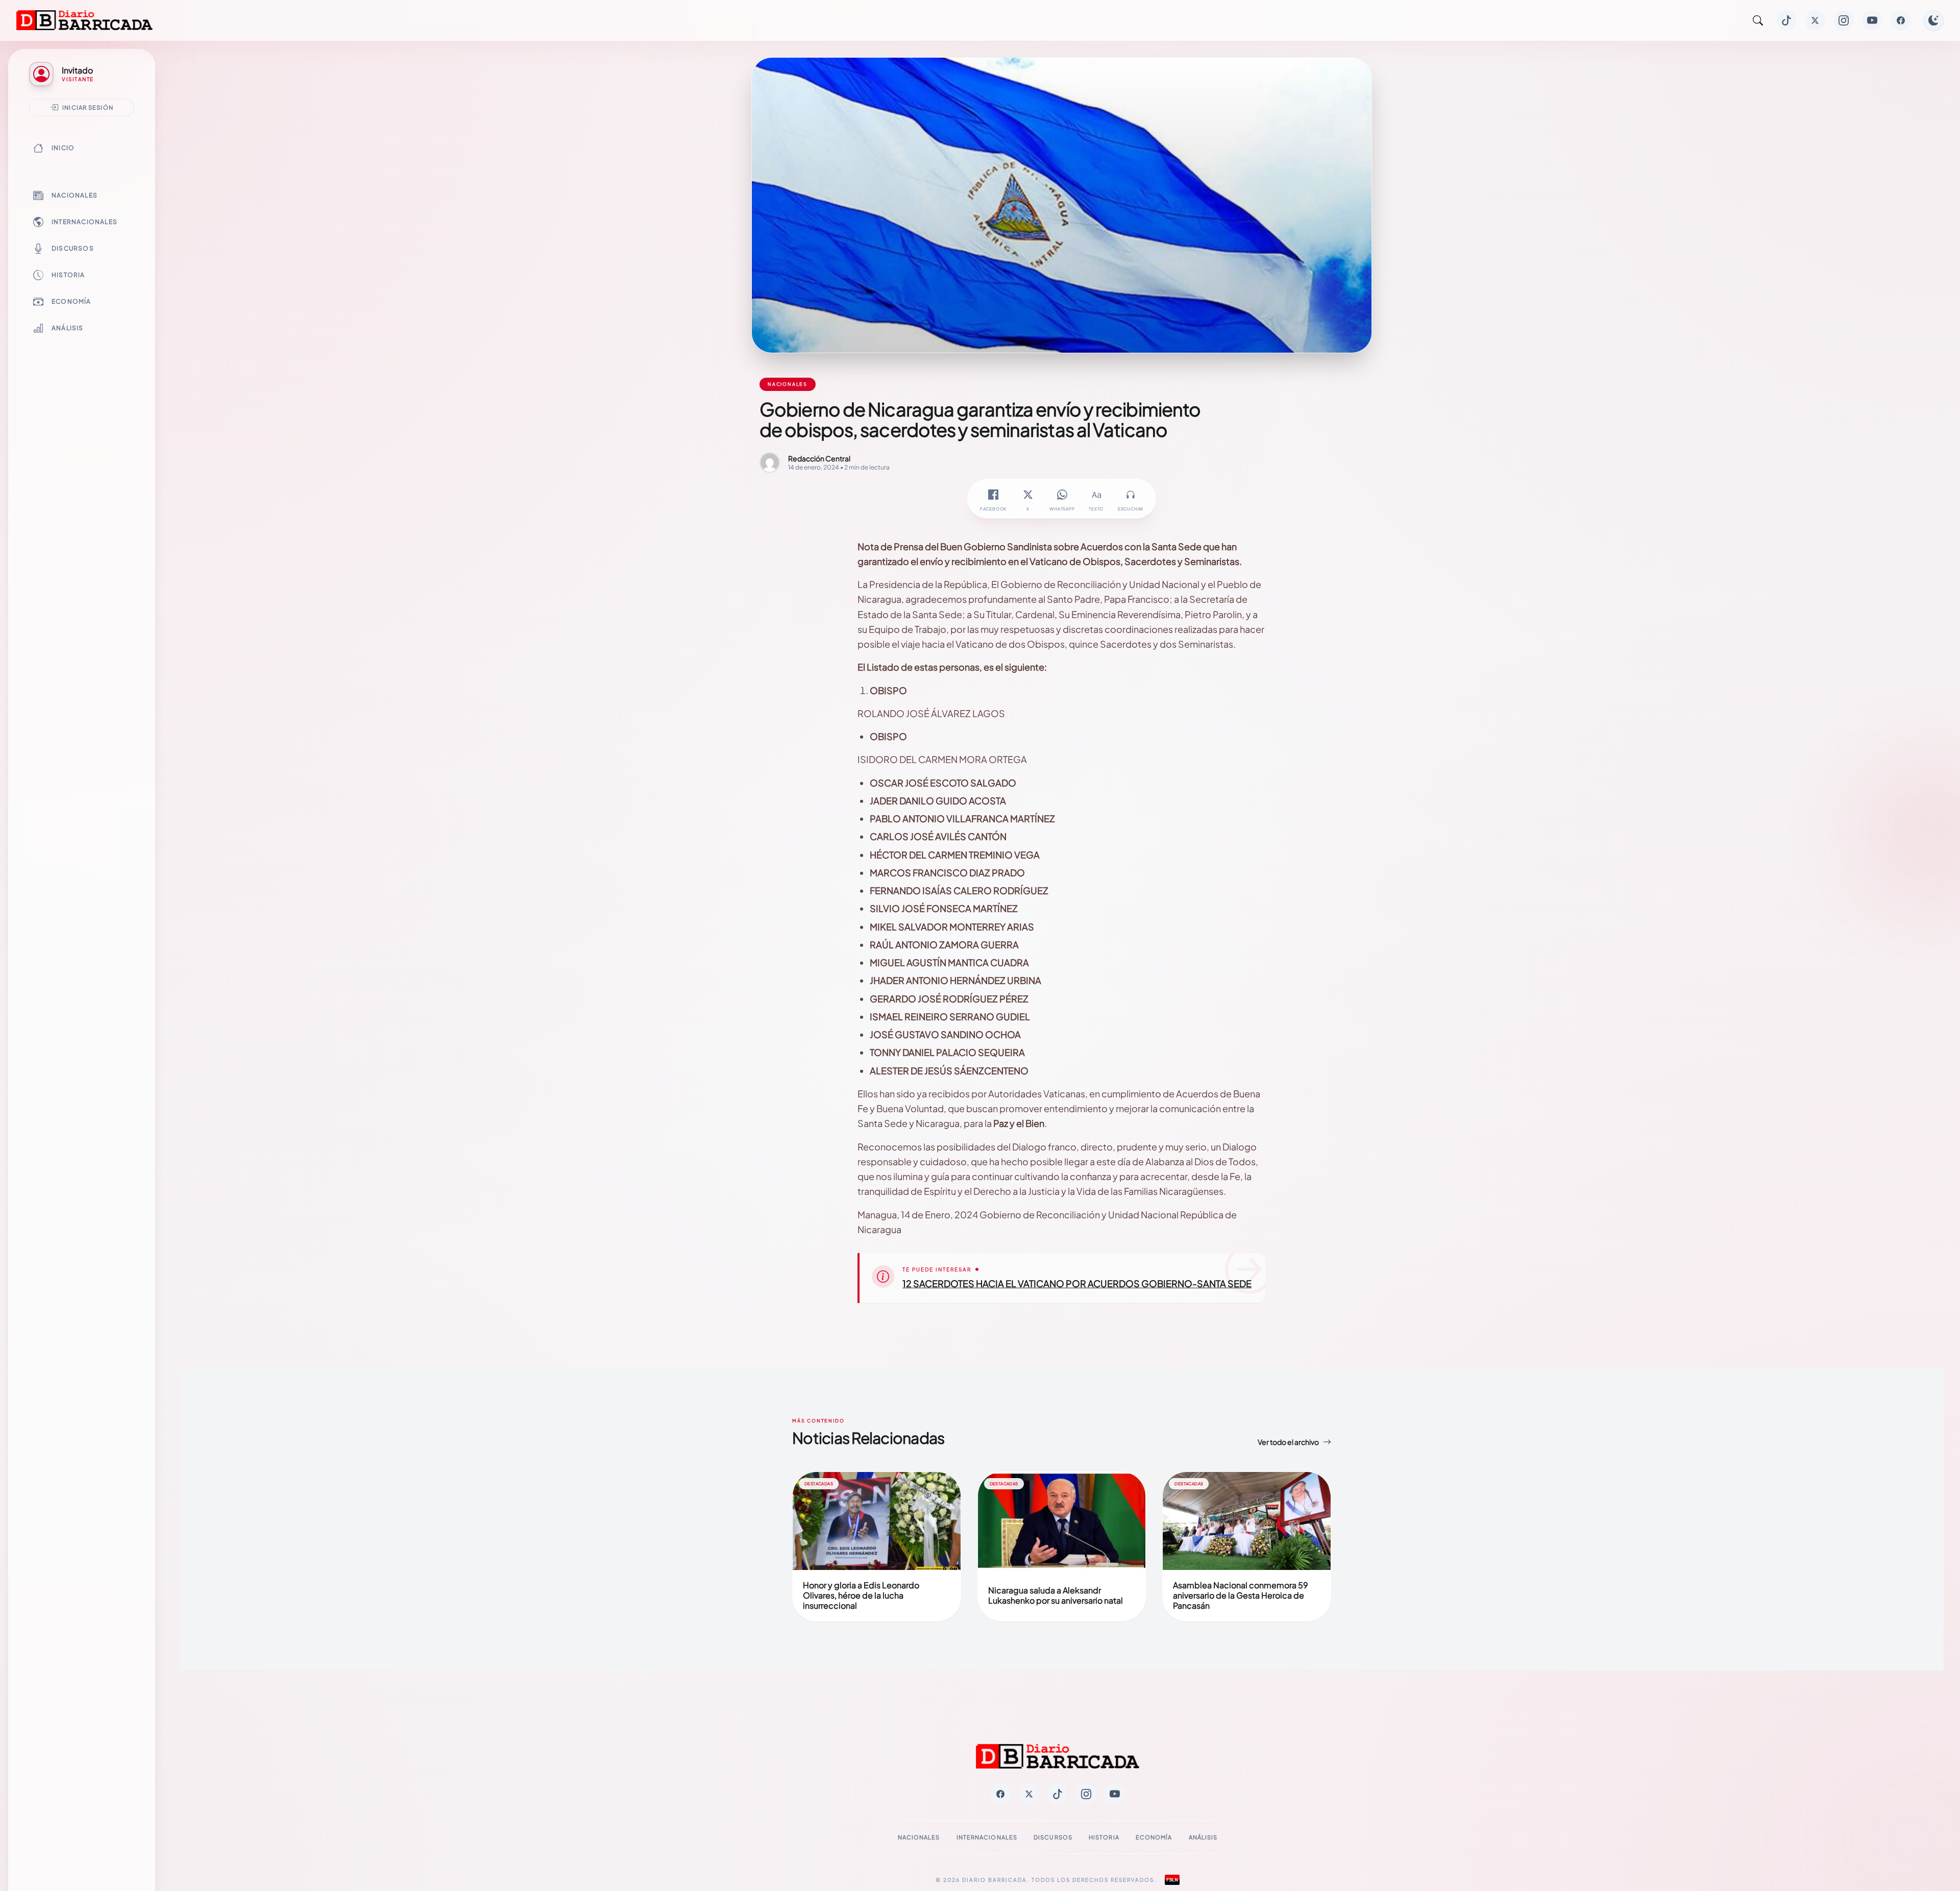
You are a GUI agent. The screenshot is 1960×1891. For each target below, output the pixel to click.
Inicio (63, 148)
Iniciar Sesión (88, 107)
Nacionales (75, 195)
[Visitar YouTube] (1872, 20)
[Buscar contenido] (1758, 20)
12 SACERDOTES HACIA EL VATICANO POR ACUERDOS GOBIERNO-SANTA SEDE (1077, 1283)
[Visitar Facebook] (1901, 20)
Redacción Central (819, 458)
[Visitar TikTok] (1786, 20)
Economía (71, 301)
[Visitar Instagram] (1844, 20)
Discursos (73, 248)
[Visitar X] (1815, 20)
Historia (68, 275)
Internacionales (84, 222)
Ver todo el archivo (1288, 1442)
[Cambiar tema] (1933, 20)
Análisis (68, 328)
